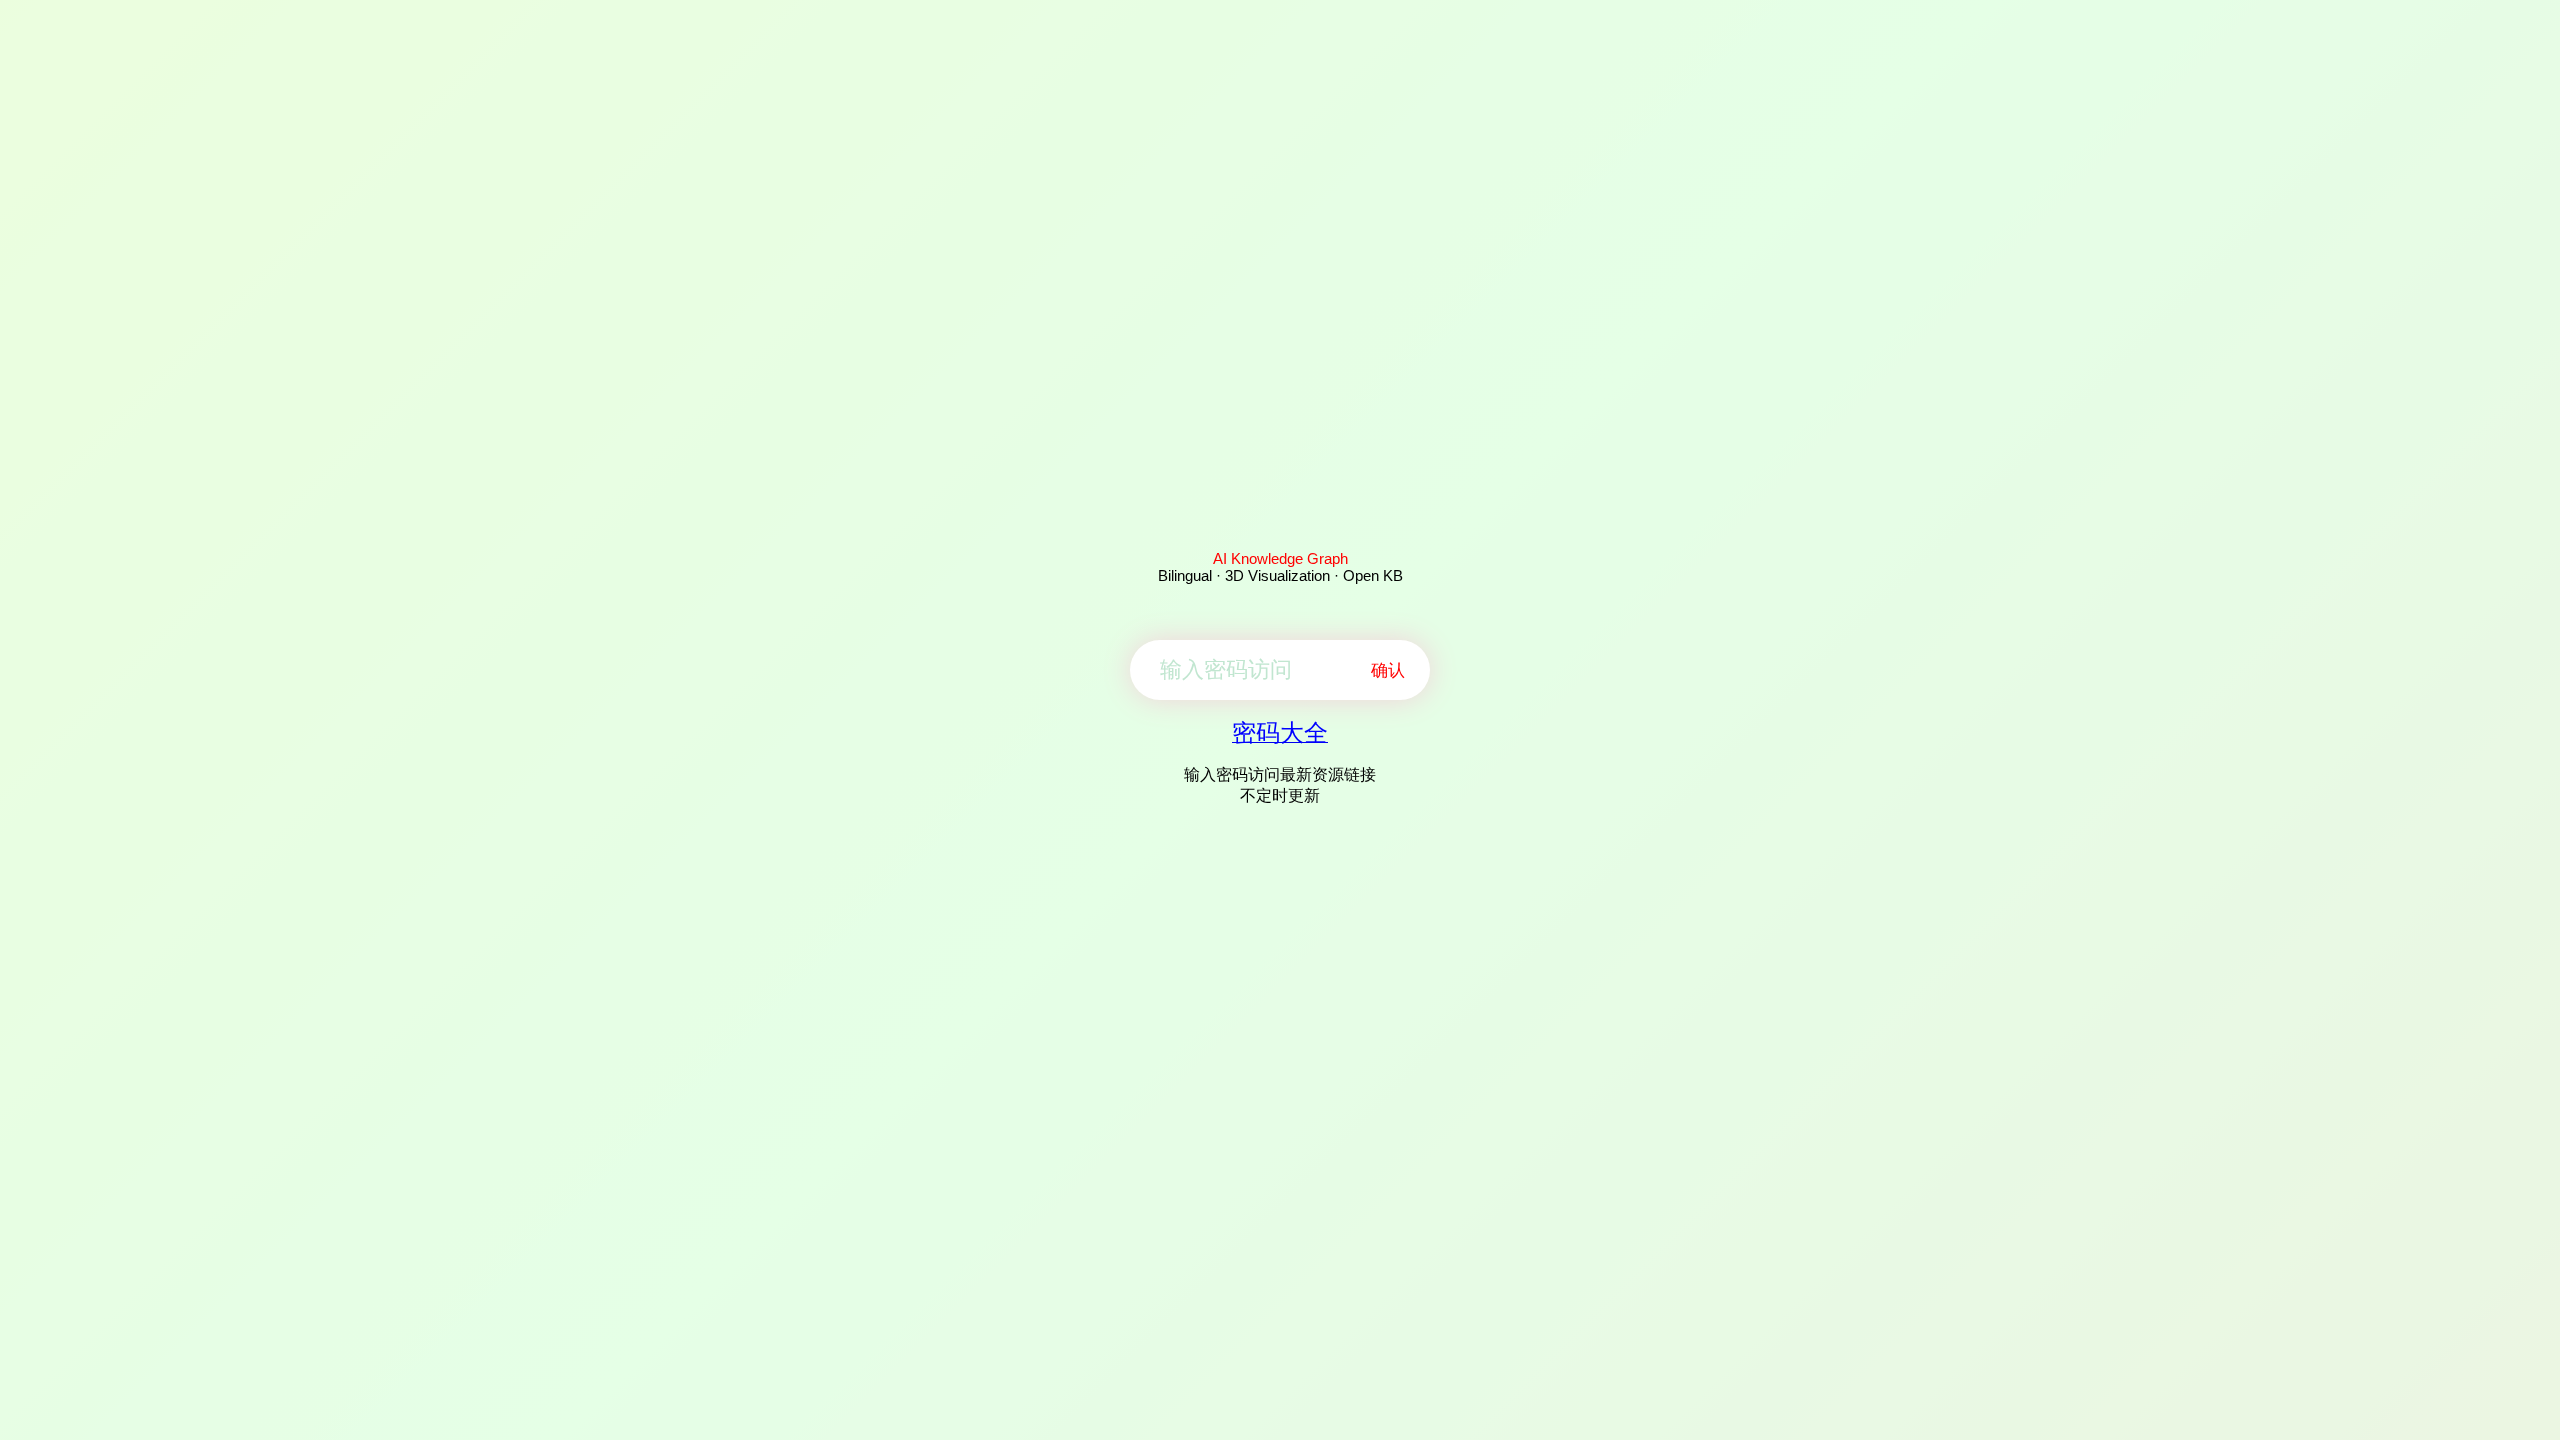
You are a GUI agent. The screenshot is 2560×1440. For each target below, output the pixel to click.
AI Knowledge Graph (1280, 558)
